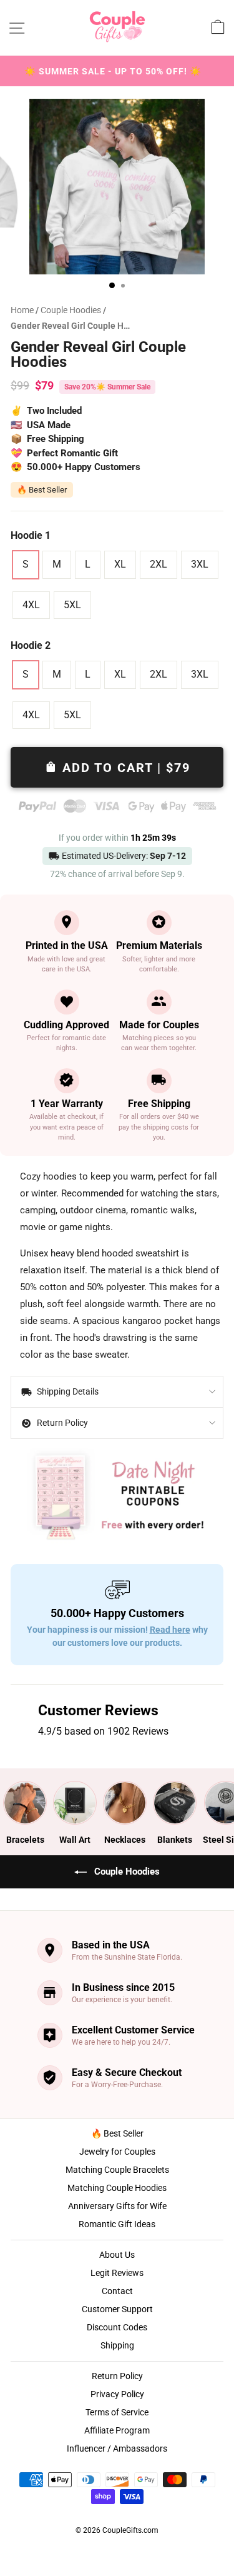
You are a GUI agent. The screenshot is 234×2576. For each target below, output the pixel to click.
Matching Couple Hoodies (117, 2188)
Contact (117, 2291)
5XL (72, 605)
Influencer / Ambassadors (117, 2448)
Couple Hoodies (72, 310)
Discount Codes (117, 2327)
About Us (117, 2255)
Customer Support (117, 2309)
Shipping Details (67, 1391)
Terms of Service (117, 2412)
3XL (200, 564)
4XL (31, 605)
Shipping (117, 2345)
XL (120, 564)
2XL (158, 564)
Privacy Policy (117, 2394)
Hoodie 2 (31, 645)
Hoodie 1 (31, 535)
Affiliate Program (117, 2430)
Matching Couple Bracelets (117, 2170)
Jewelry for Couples (117, 2152)
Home (22, 310)
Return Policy (61, 1423)
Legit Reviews (117, 2273)
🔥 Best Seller (117, 2133)
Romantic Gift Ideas (117, 2224)
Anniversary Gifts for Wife (117, 2206)
